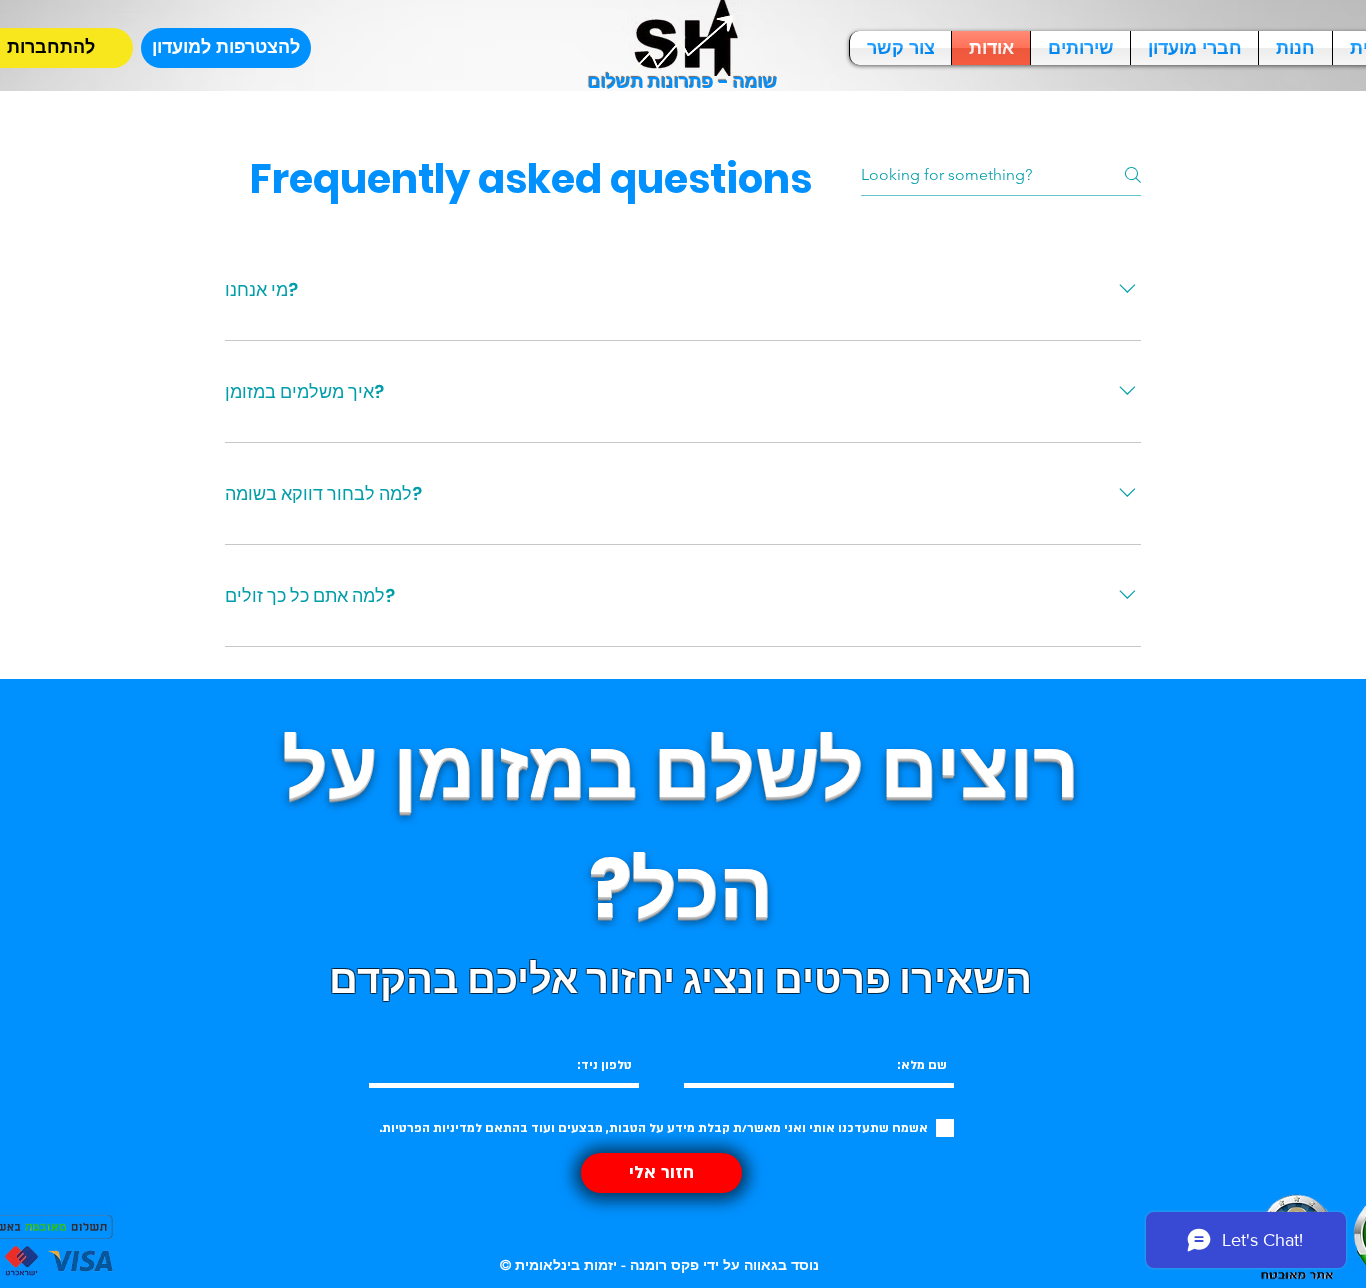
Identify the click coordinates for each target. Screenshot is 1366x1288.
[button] (226, 48)
